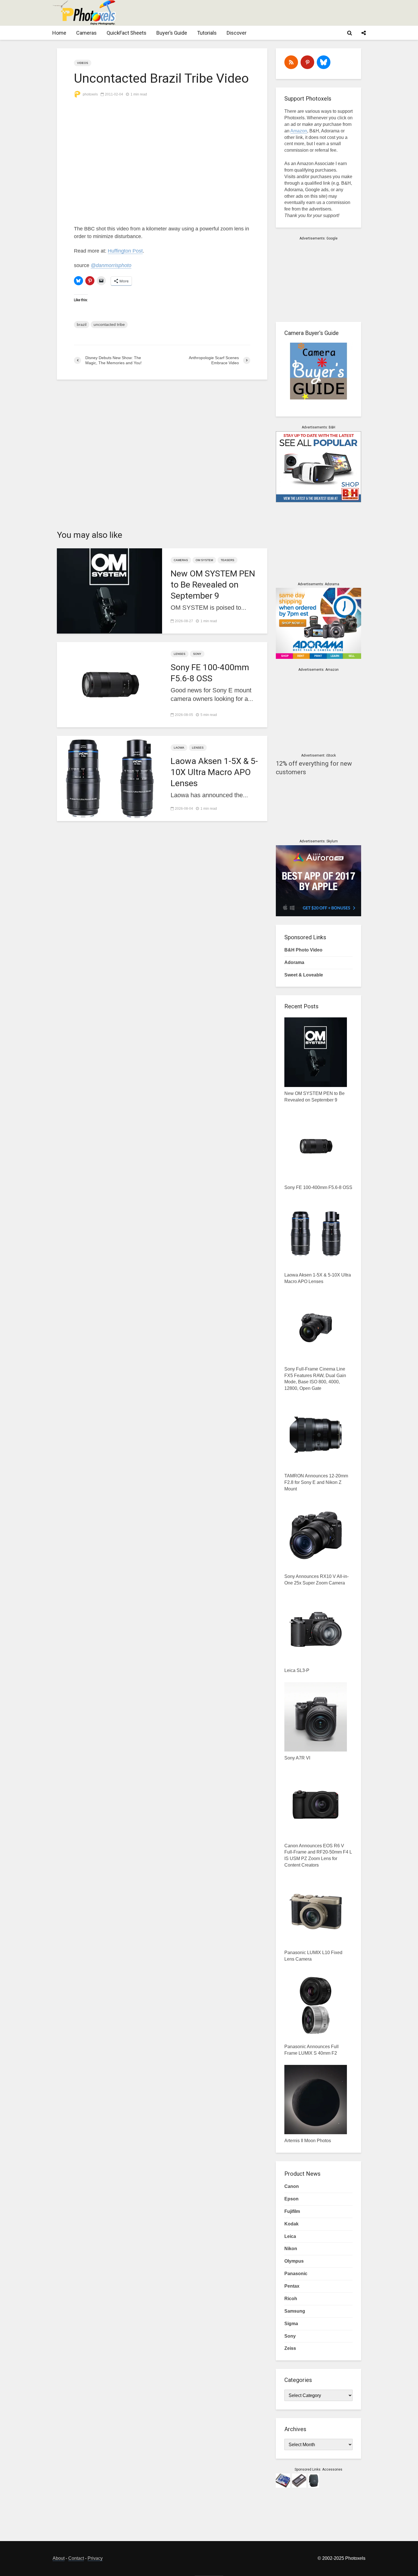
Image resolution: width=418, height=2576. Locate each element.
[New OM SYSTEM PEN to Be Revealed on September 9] (109, 591)
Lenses (180, 654)
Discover (237, 33)
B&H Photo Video (303, 950)
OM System (204, 560)
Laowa (179, 748)
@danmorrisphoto (111, 265)
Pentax (292, 2286)
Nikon (291, 2249)
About (59, 2558)
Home (59, 33)
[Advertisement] (262, 13)
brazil (82, 324)
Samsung (295, 2311)
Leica (290, 2236)
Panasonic (296, 2274)
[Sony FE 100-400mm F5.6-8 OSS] (109, 684)
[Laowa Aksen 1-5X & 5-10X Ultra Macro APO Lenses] (109, 778)
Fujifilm (292, 2211)
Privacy (95, 2558)
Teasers (227, 560)
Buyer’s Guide (172, 33)
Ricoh (291, 2299)
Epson (291, 2199)
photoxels (90, 94)
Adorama (294, 962)
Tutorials (207, 33)
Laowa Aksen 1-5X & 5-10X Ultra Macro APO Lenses (214, 772)
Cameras (86, 33)
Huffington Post (125, 251)
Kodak (291, 2224)
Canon (292, 2186)
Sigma (291, 2324)
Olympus (294, 2261)
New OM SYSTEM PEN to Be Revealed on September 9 (213, 585)
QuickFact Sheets (127, 33)
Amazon (299, 131)
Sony (197, 654)
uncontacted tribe (109, 324)
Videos (83, 63)
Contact (76, 2558)
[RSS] (291, 62)
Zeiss (290, 2348)
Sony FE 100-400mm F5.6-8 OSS (210, 673)
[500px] (324, 62)
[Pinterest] (307, 62)
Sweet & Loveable (304, 975)
